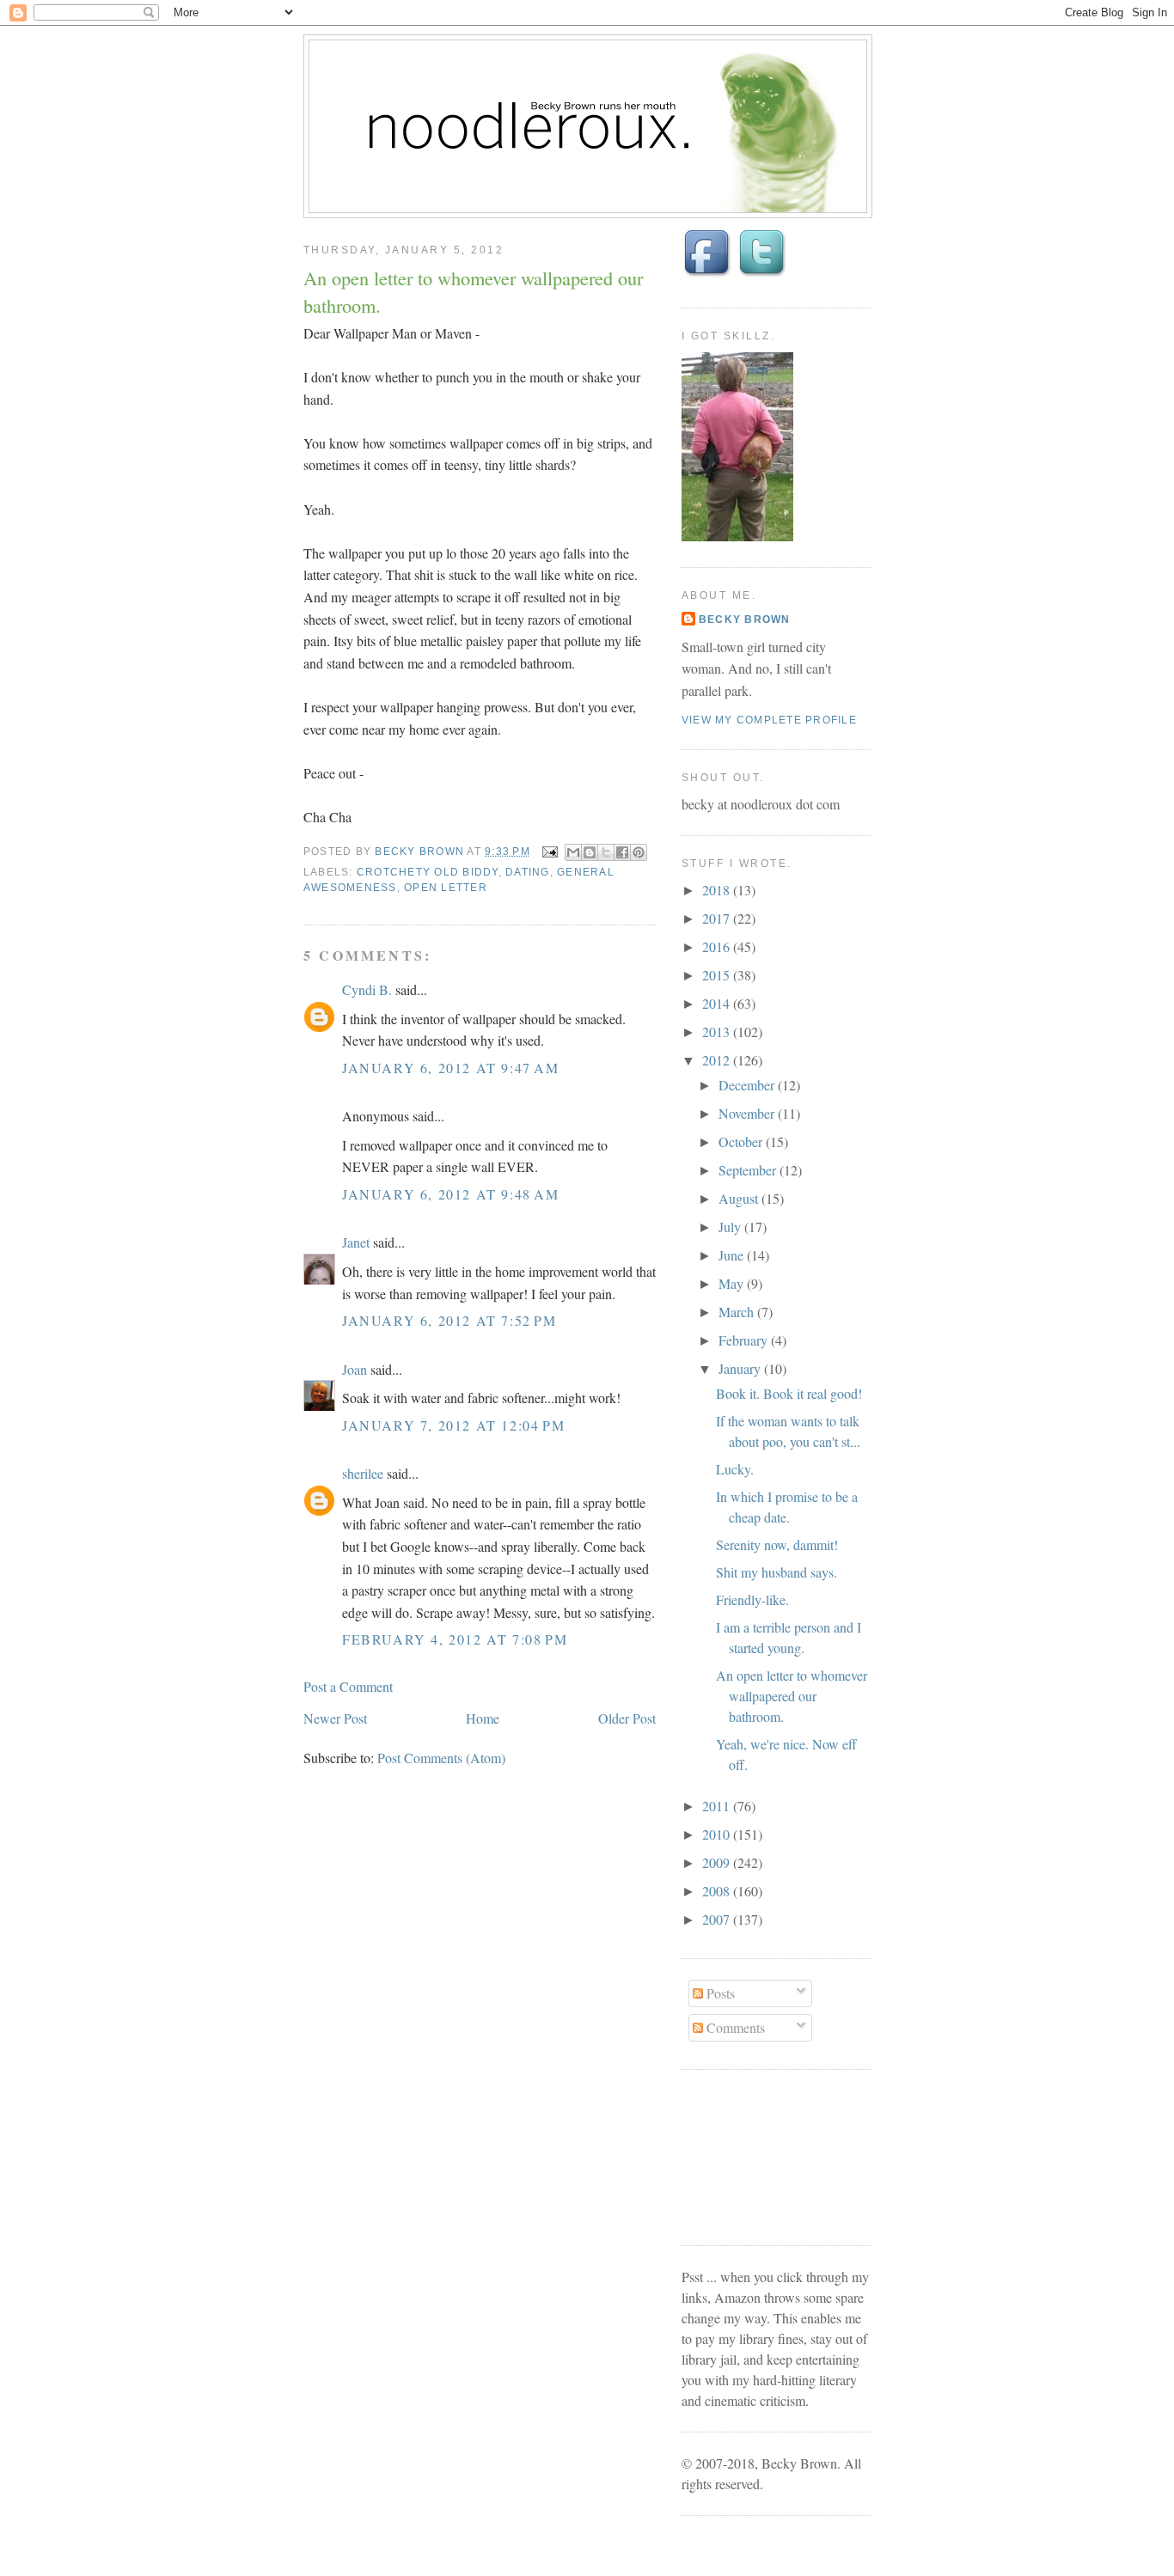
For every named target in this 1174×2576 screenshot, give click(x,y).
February (745, 1340)
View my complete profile (769, 720)
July (731, 1227)
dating (528, 872)
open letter (446, 888)
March (738, 1312)
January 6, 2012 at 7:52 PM (449, 1320)
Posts (719, 1993)
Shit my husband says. (777, 1572)
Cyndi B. (367, 989)
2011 (718, 1806)
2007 (718, 1919)
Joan (355, 1369)
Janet (356, 1242)
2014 (718, 1003)
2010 (718, 1834)
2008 (718, 1891)
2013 (718, 1032)
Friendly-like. (752, 1599)
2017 (718, 918)
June (733, 1255)
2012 (718, 1060)
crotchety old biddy (428, 872)
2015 (718, 975)
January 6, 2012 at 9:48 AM (451, 1194)
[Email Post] (549, 852)
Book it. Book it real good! (789, 1393)
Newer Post (335, 1718)
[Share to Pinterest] (639, 852)
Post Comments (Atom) (441, 1758)
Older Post (627, 1718)
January (741, 1368)
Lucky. (735, 1469)
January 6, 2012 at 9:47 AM (451, 1068)
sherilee (363, 1473)
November (748, 1113)
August (740, 1198)
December (748, 1085)
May (733, 1283)
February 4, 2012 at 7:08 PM (455, 1639)
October (742, 1141)
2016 (718, 946)
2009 (718, 1862)
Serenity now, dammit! (777, 1544)
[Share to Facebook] (622, 852)
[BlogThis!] (590, 852)
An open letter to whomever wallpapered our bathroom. (792, 1696)
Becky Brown (745, 620)
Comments (734, 2027)
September (749, 1170)
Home (483, 1718)
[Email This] (573, 852)
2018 (718, 890)
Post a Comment (348, 1686)
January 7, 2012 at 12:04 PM (453, 1425)
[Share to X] (606, 852)
